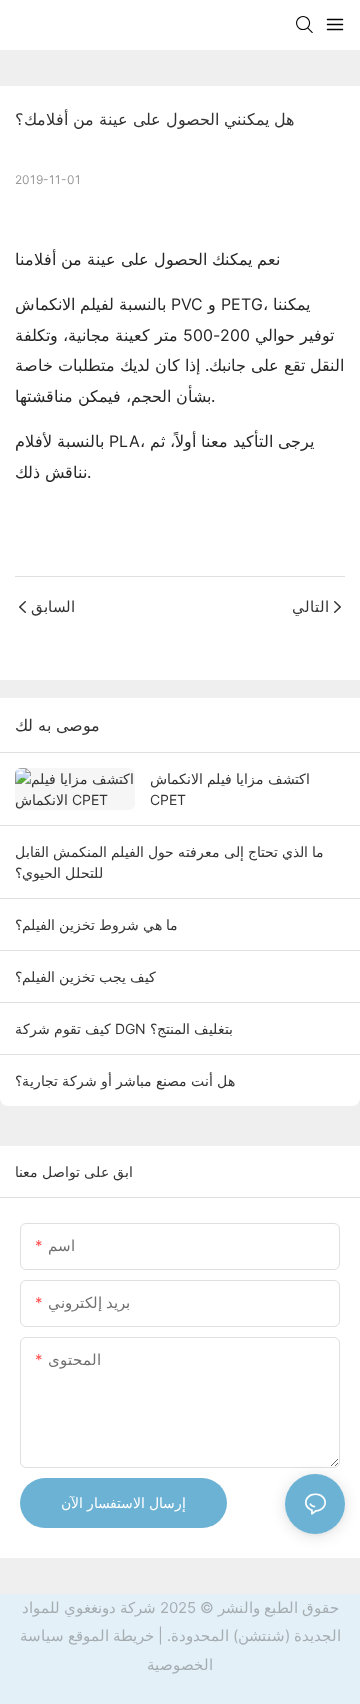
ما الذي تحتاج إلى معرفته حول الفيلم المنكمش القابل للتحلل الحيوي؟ (169, 862)
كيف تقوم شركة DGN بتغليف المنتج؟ (124, 1028)
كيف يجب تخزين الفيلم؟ (85, 976)
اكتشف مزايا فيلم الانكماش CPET (230, 789)
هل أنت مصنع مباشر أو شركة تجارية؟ (125, 1080)
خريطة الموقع (111, 1635)
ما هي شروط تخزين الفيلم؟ (96, 924)
